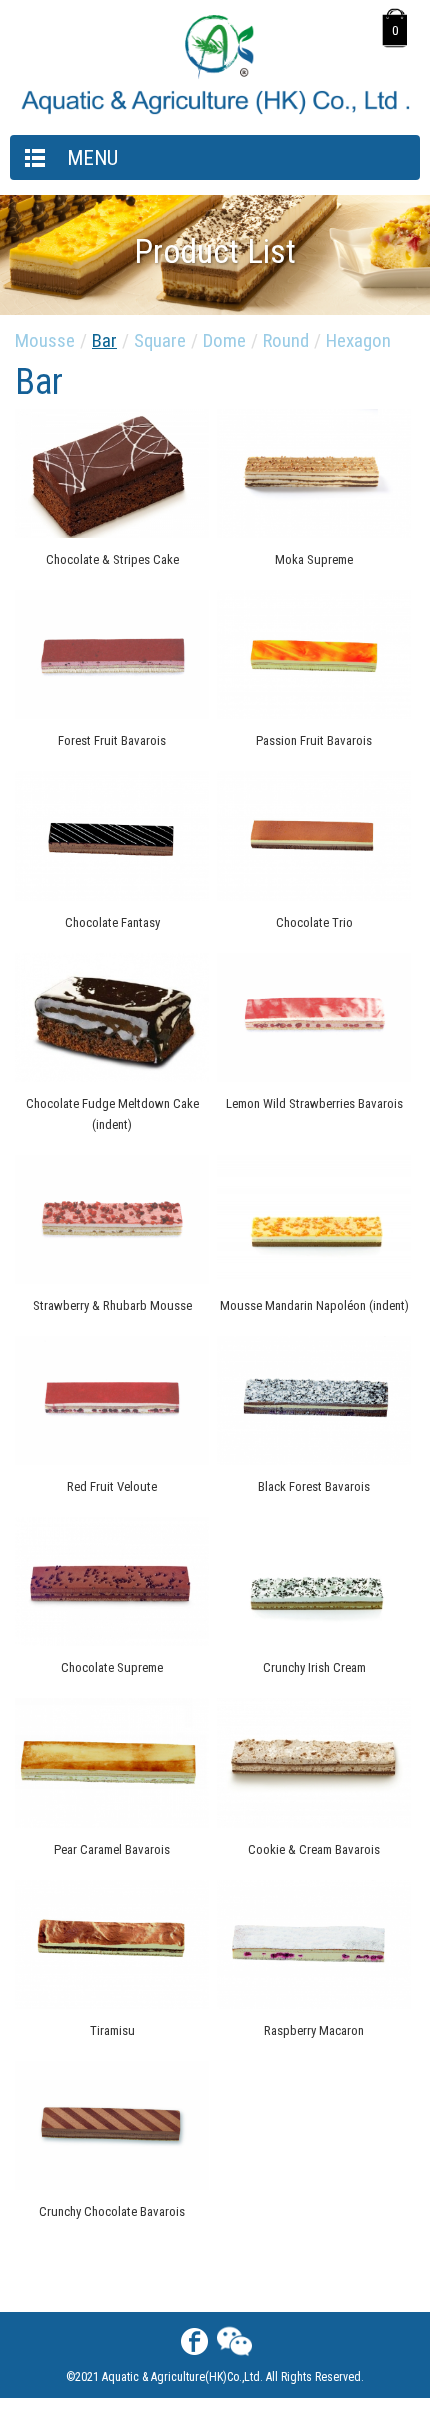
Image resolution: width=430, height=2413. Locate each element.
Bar (104, 340)
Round (286, 340)
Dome (224, 340)
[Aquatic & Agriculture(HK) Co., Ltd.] (215, 110)
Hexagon (358, 340)
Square (160, 340)
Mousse (45, 340)
